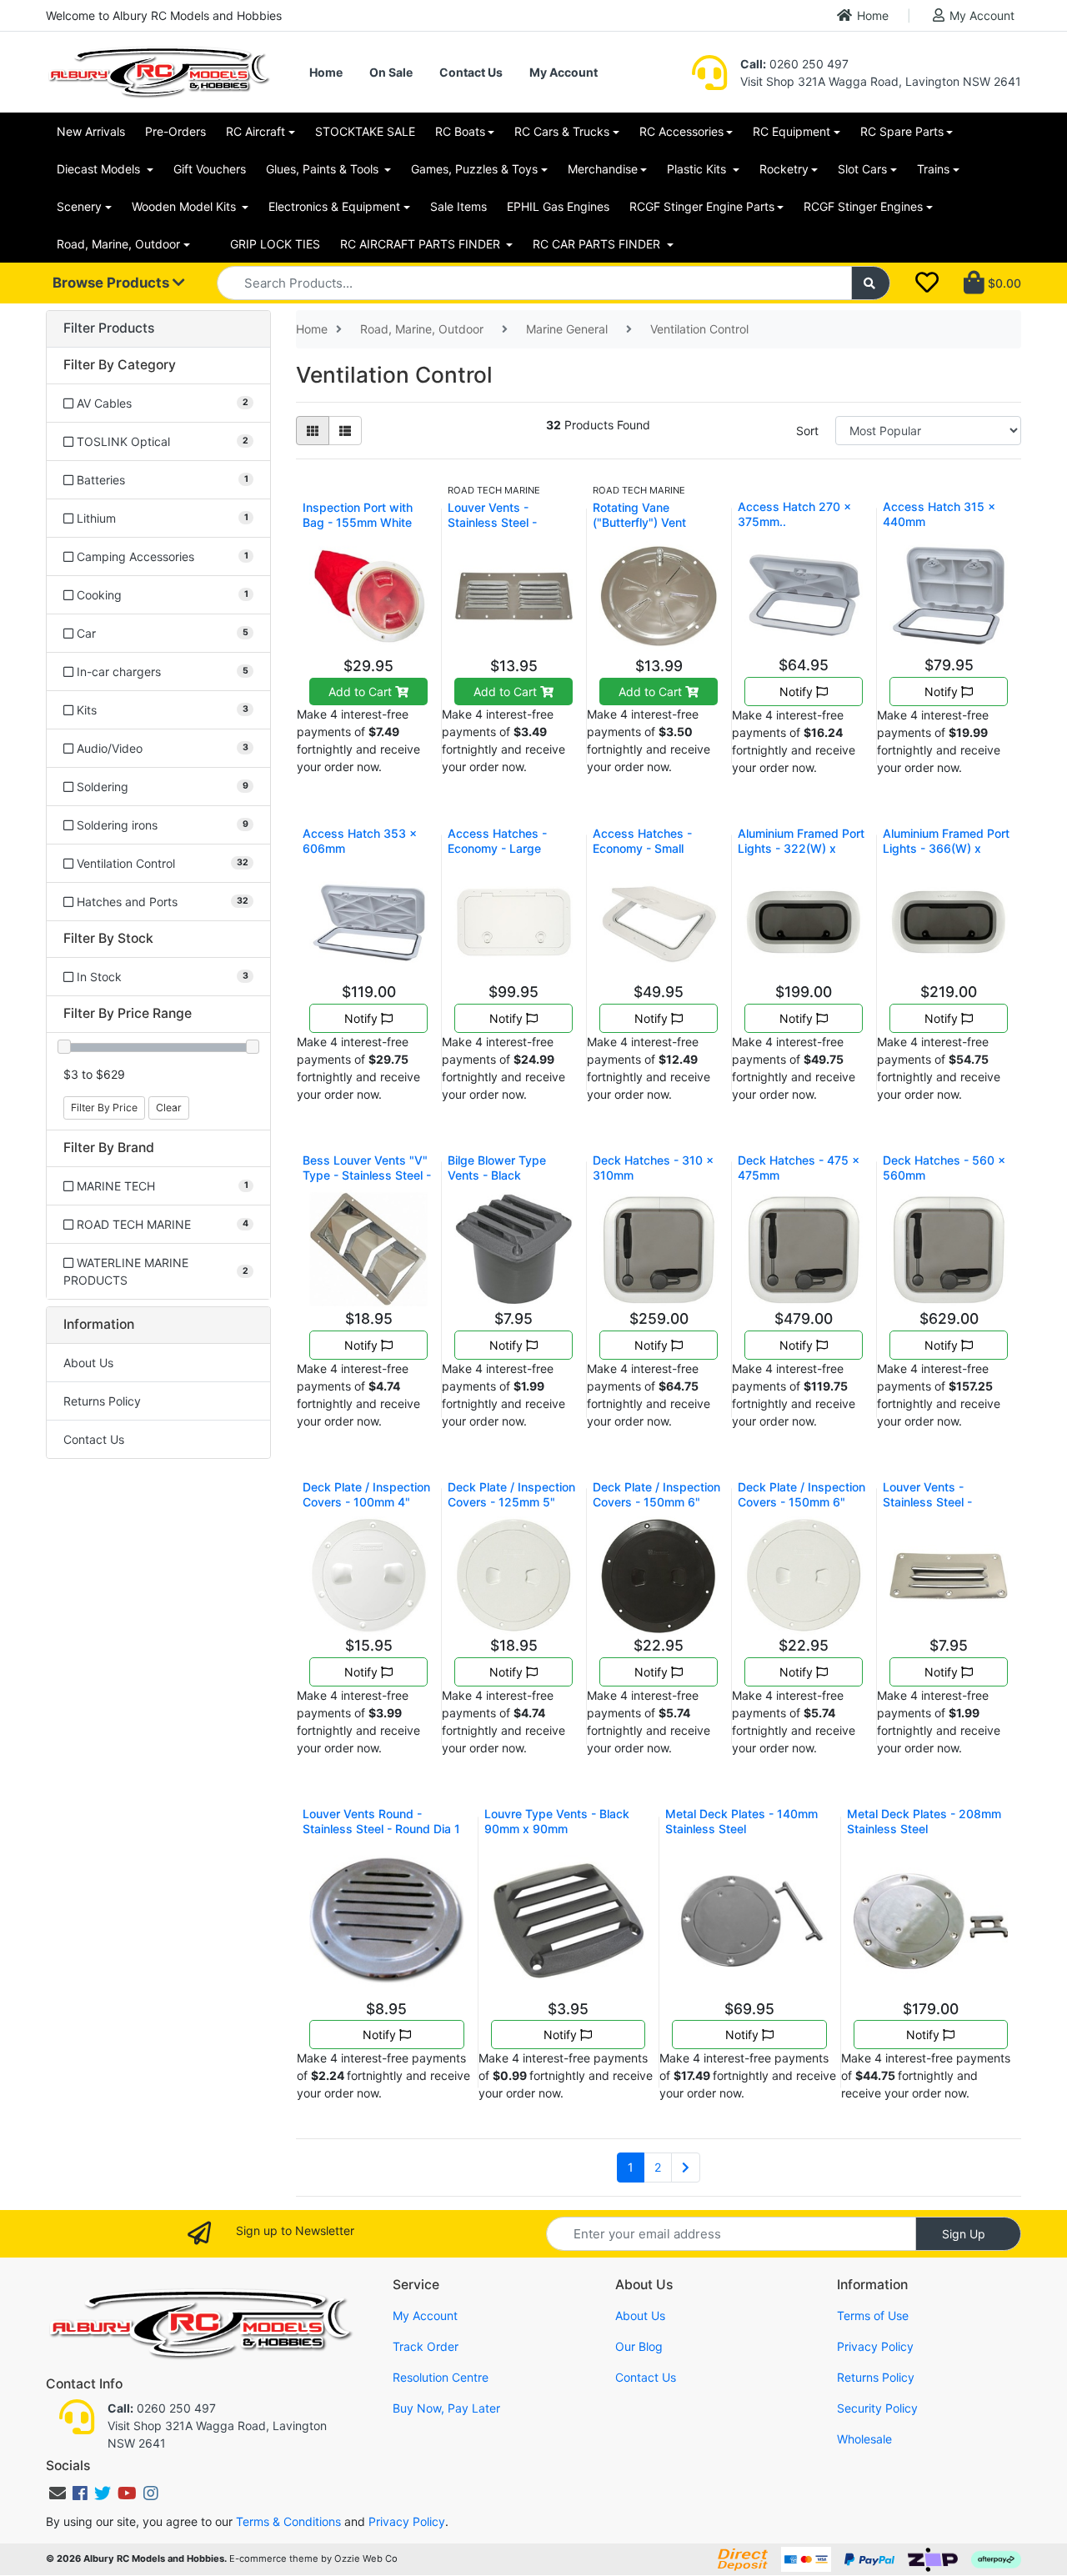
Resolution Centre (441, 2377)
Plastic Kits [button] (698, 169)
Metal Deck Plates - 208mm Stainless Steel (924, 1821)
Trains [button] (933, 169)
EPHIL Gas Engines (558, 206)
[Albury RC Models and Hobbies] (158, 70)
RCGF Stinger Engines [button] (863, 206)
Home (873, 15)
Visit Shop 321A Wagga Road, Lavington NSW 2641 (881, 81)
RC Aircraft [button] (255, 131)
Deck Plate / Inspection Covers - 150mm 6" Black (656, 1502)
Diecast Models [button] (100, 169)
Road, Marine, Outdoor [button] (118, 244)
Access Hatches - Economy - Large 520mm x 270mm (497, 848)
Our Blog (639, 2346)
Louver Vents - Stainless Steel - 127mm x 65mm (927, 1502)
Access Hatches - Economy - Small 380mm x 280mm (642, 848)
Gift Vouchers (210, 169)
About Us (88, 1363)
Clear (169, 1108)
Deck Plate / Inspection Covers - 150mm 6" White (802, 1502)
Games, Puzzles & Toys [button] (474, 169)
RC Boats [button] (460, 131)
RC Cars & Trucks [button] (562, 131)
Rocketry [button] (784, 169)
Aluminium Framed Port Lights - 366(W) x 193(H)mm (946, 848)
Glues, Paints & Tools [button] (324, 169)
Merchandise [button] (603, 169)
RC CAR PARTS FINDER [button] (598, 244)
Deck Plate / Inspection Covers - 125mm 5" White (511, 1502)
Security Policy (877, 2408)
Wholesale (864, 2439)
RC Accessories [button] (681, 131)
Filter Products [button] (109, 328)
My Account (982, 15)
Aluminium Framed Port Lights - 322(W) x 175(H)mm (801, 848)
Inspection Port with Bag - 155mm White (358, 515)
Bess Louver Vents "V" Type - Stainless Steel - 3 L (367, 1175)
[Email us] (58, 2493)
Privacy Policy (875, 2346)
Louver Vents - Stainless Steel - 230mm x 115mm (495, 522)
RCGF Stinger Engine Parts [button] (702, 206)
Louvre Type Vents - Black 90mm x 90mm (557, 1821)
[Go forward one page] (686, 2168)
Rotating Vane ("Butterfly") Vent (639, 515)
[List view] (345, 431)
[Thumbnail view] (313, 431)
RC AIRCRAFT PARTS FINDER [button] (422, 244)
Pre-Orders (175, 131)
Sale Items (458, 206)
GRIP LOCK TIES (275, 244)
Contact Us (471, 72)
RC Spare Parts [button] (902, 131)
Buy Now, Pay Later (446, 2408)
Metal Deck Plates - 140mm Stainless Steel (741, 1821)
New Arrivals (91, 131)
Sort (807, 431)
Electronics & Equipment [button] (334, 206)
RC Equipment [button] (791, 131)
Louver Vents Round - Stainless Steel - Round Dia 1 (381, 1821)
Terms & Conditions (288, 2521)
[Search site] (871, 283)
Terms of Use (873, 2315)
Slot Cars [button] (862, 169)
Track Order (426, 2346)
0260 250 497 (794, 64)
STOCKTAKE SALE (365, 131)
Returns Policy (102, 1401)
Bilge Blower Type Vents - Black (497, 1168)
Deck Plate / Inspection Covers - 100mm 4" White (366, 1502)
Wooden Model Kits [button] (185, 206)
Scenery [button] (79, 206)
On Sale (391, 72)
